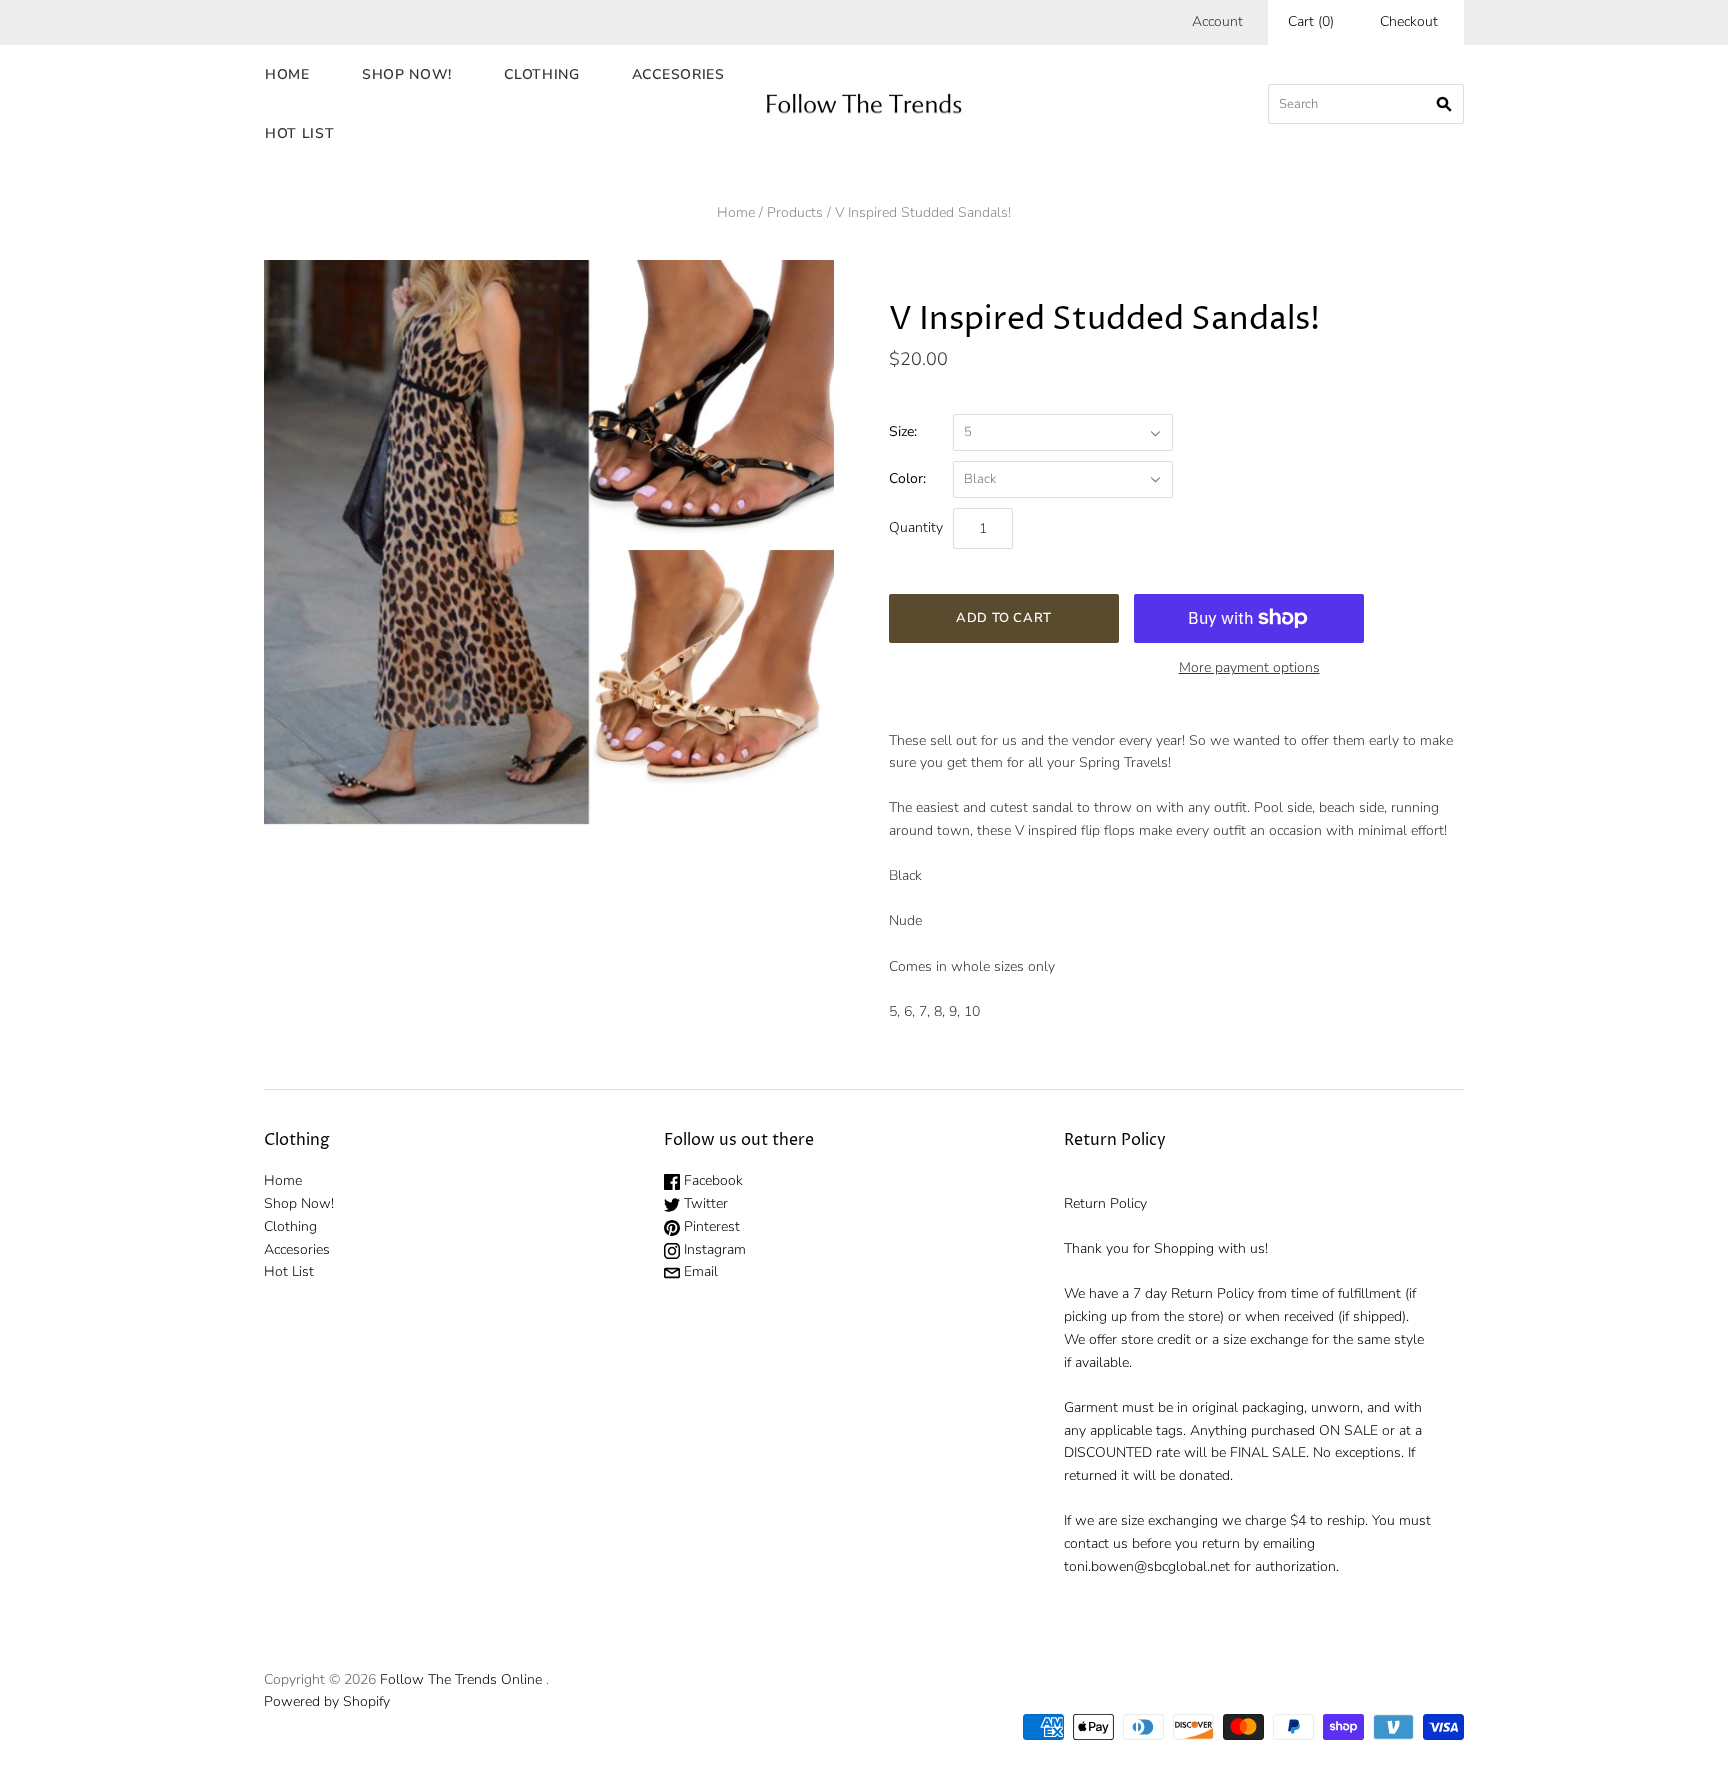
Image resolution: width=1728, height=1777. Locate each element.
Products (795, 212)
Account (1217, 21)
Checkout (1409, 21)
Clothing (542, 74)
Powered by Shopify (327, 1701)
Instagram (713, 1249)
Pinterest (710, 1226)
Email (699, 1271)
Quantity (916, 527)
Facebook (711, 1180)
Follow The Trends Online (461, 1679)
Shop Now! (407, 74)
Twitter (704, 1203)
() (1311, 21)
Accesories (678, 74)
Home (287, 74)
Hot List (300, 133)
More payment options (1249, 667)
